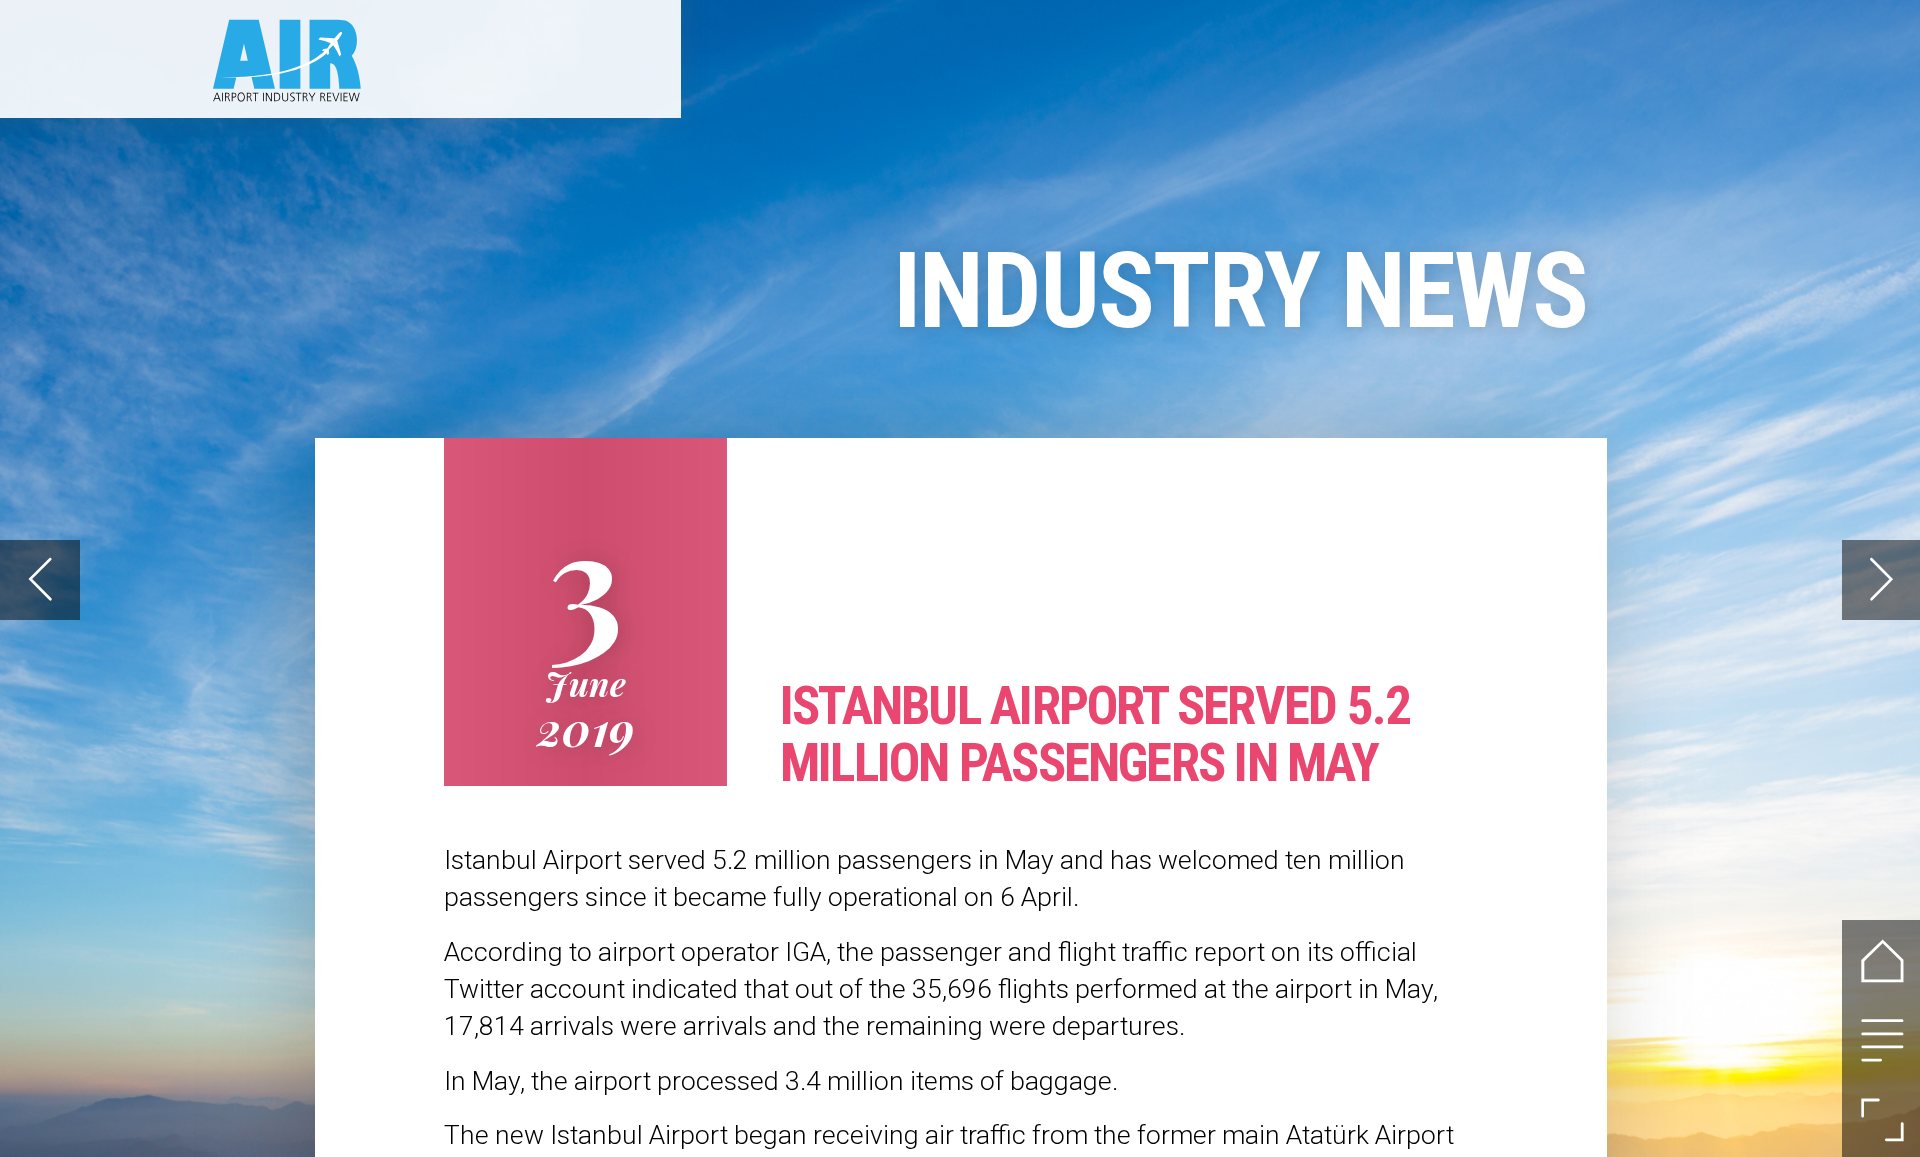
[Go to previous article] (39, 579)
